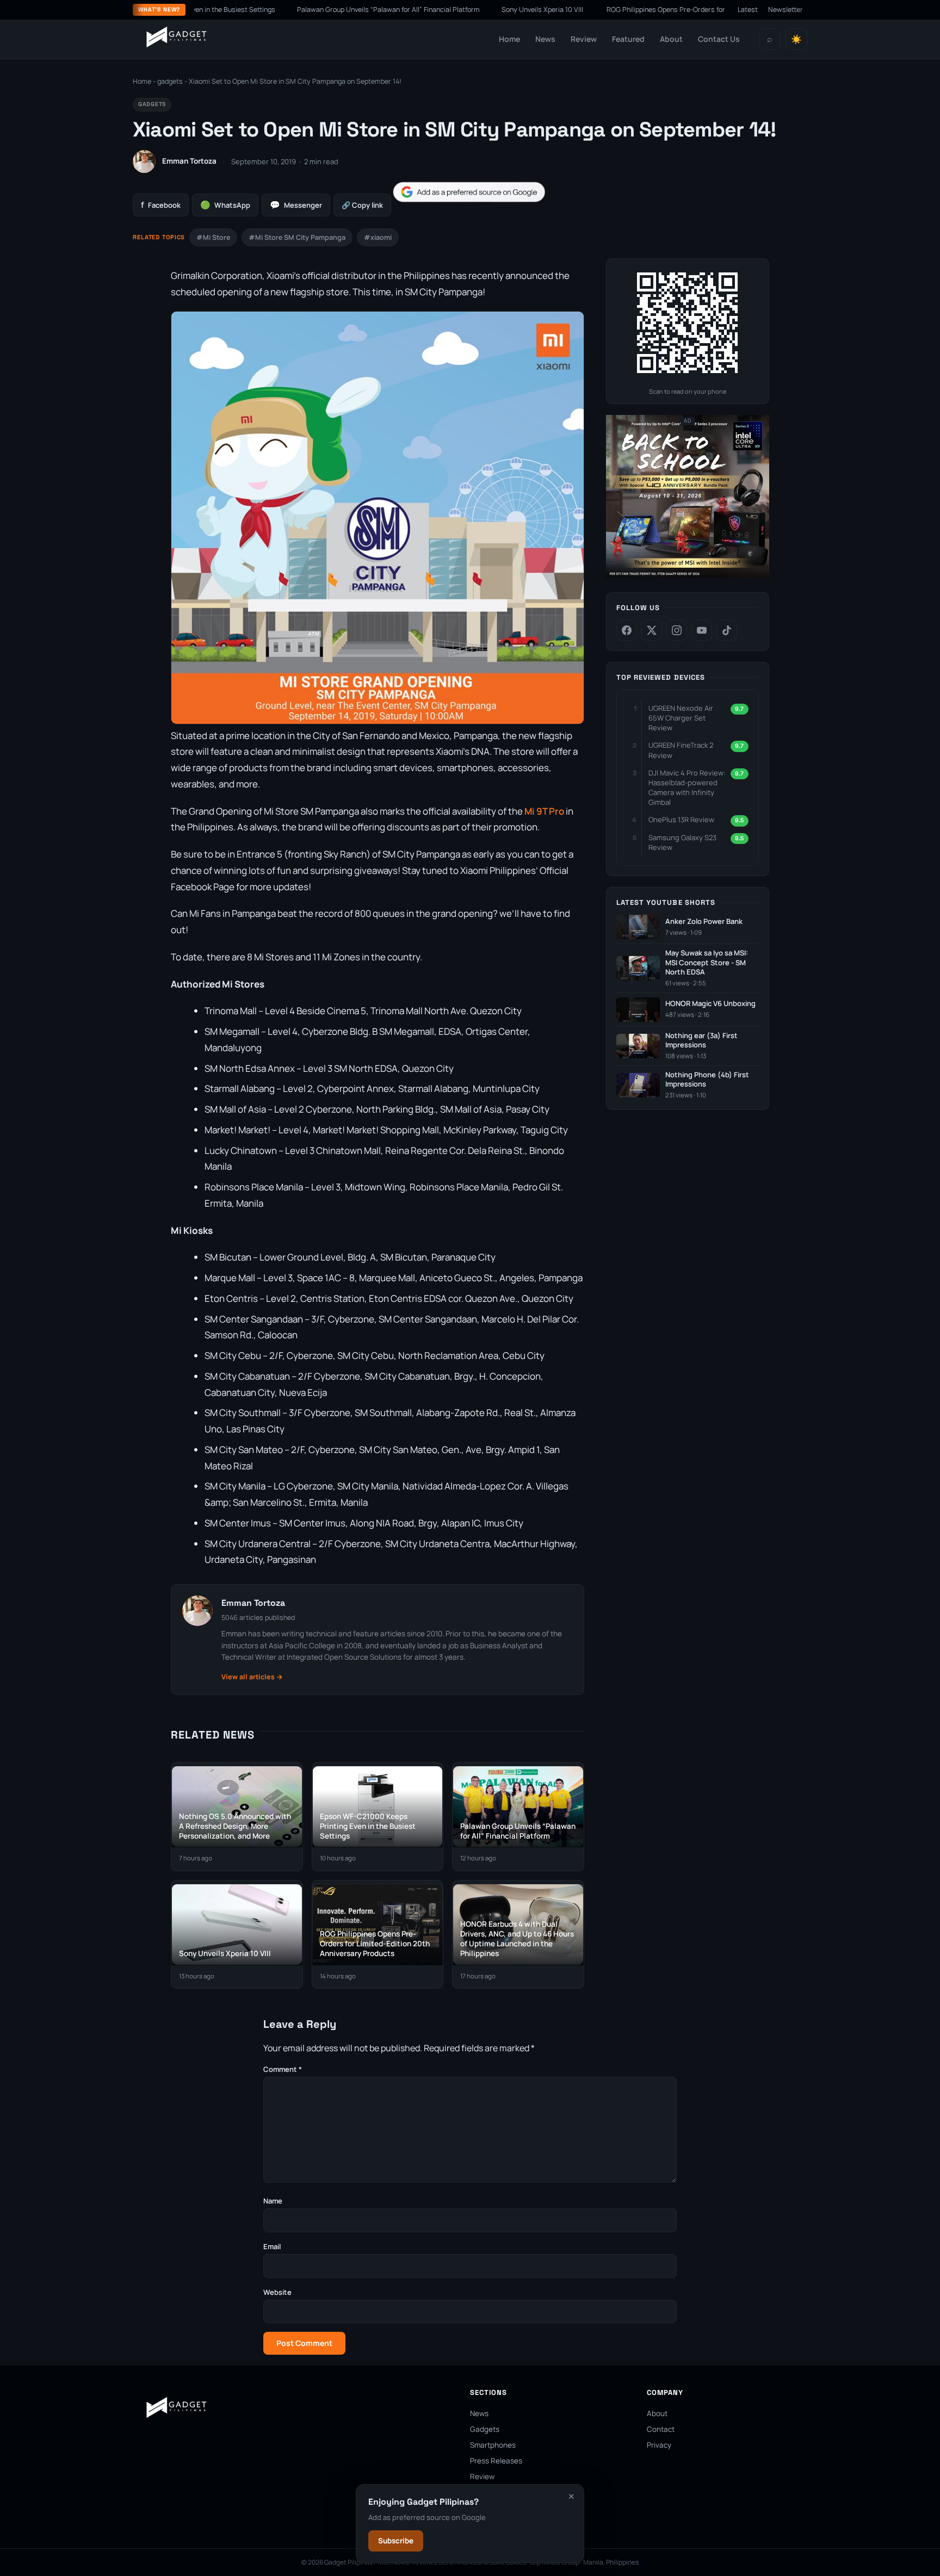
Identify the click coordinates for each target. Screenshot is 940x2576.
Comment (283, 2069)
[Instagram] (677, 630)
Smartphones (493, 2445)
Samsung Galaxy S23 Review (682, 842)
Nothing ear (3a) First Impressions (701, 1041)
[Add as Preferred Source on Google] (469, 192)
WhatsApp (225, 205)
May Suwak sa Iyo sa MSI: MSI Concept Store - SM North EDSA (707, 963)
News (545, 39)
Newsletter (786, 10)
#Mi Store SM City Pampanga (297, 237)
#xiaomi (378, 237)
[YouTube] (702, 630)
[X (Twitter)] (652, 630)
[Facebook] (627, 630)
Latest (748, 10)
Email (272, 2246)
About (671, 39)
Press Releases (496, 2461)
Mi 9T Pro (544, 811)
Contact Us (719, 39)
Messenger (296, 205)
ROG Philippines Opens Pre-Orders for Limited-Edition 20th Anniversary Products (670, 10)
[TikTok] (727, 630)
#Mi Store (213, 237)
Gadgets (485, 2429)
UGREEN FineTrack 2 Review (681, 750)
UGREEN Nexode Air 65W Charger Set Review (681, 718)
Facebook (161, 205)
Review (584, 39)
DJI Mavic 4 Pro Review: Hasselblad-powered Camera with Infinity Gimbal (687, 788)
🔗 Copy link (362, 205)
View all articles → (252, 1677)
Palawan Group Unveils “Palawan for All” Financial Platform (325, 10)
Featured (628, 39)
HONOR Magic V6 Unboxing (710, 1004)
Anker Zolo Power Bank (704, 921)
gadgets (170, 81)
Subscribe (396, 2541)
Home (509, 39)
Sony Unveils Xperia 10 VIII (480, 10)
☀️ (796, 39)
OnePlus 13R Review (681, 820)
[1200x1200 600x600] (688, 576)
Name (273, 2201)
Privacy (659, 2445)
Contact (661, 2429)
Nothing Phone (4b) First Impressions (707, 1080)
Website (277, 2292)
